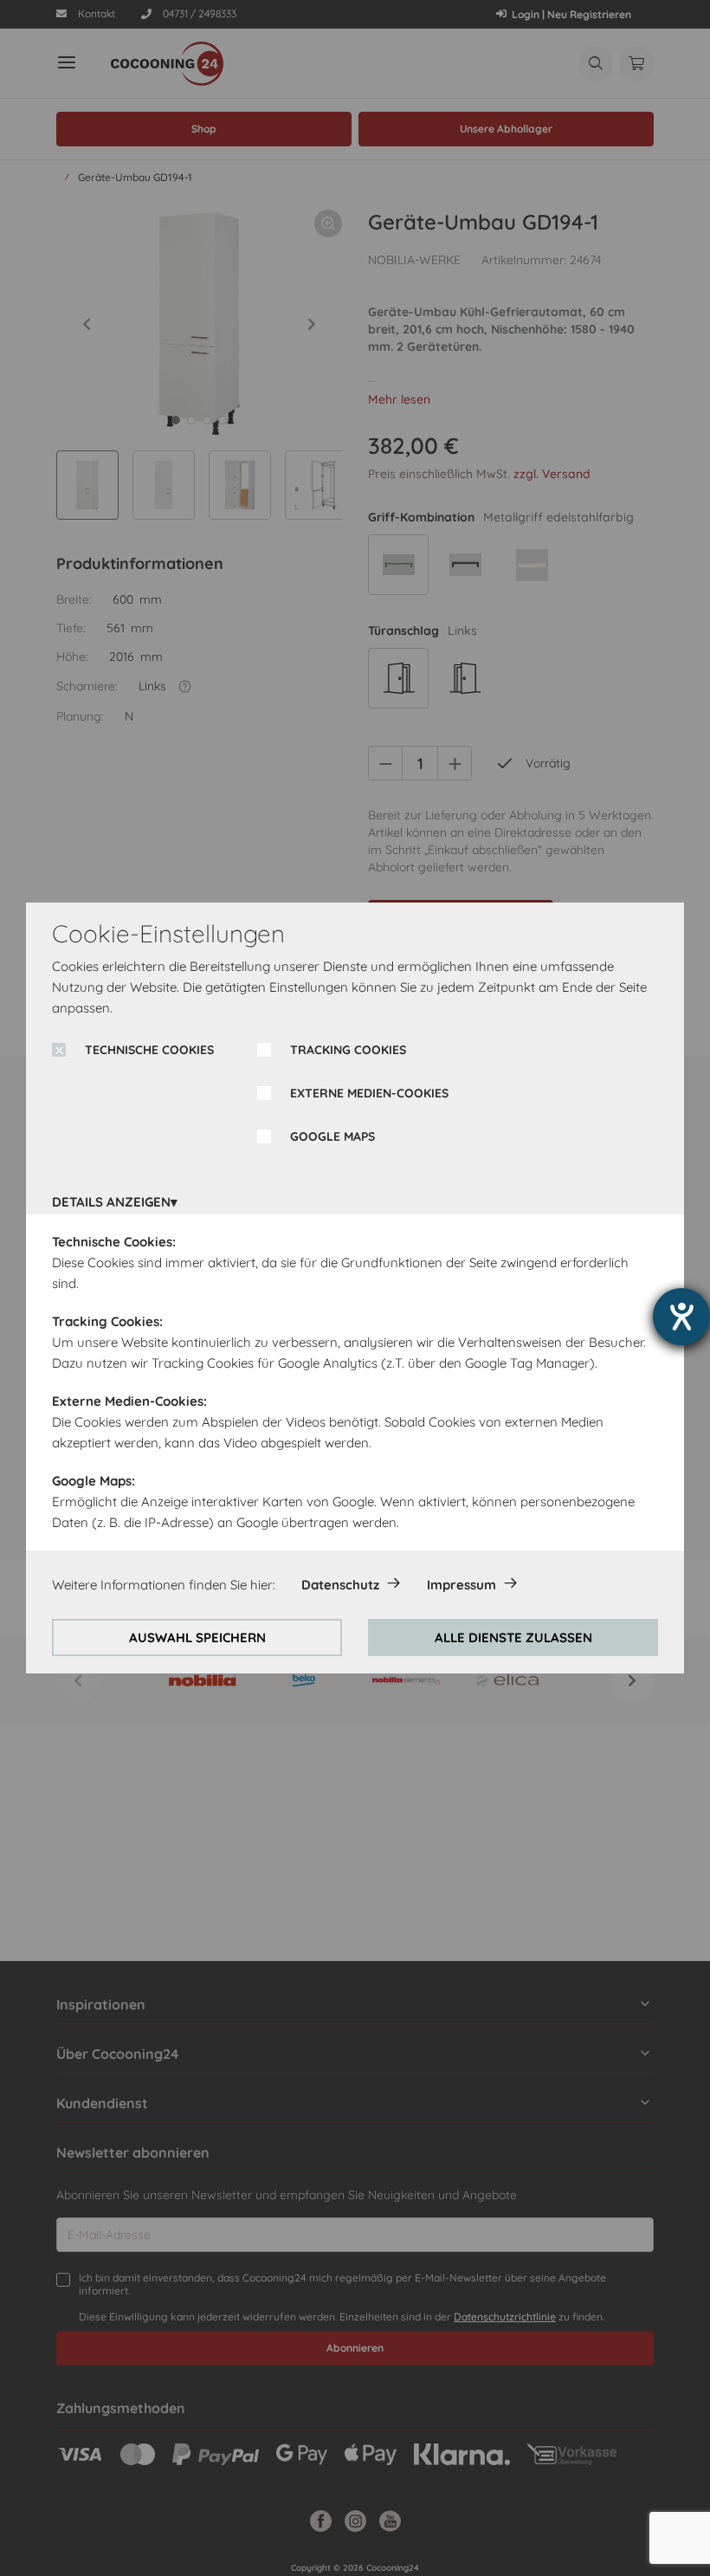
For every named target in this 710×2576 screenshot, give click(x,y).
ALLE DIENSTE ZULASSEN (513, 1638)
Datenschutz (340, 1585)
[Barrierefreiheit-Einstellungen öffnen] (681, 1317)
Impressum (461, 1585)
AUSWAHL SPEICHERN (197, 1638)
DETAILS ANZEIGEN (111, 1202)
